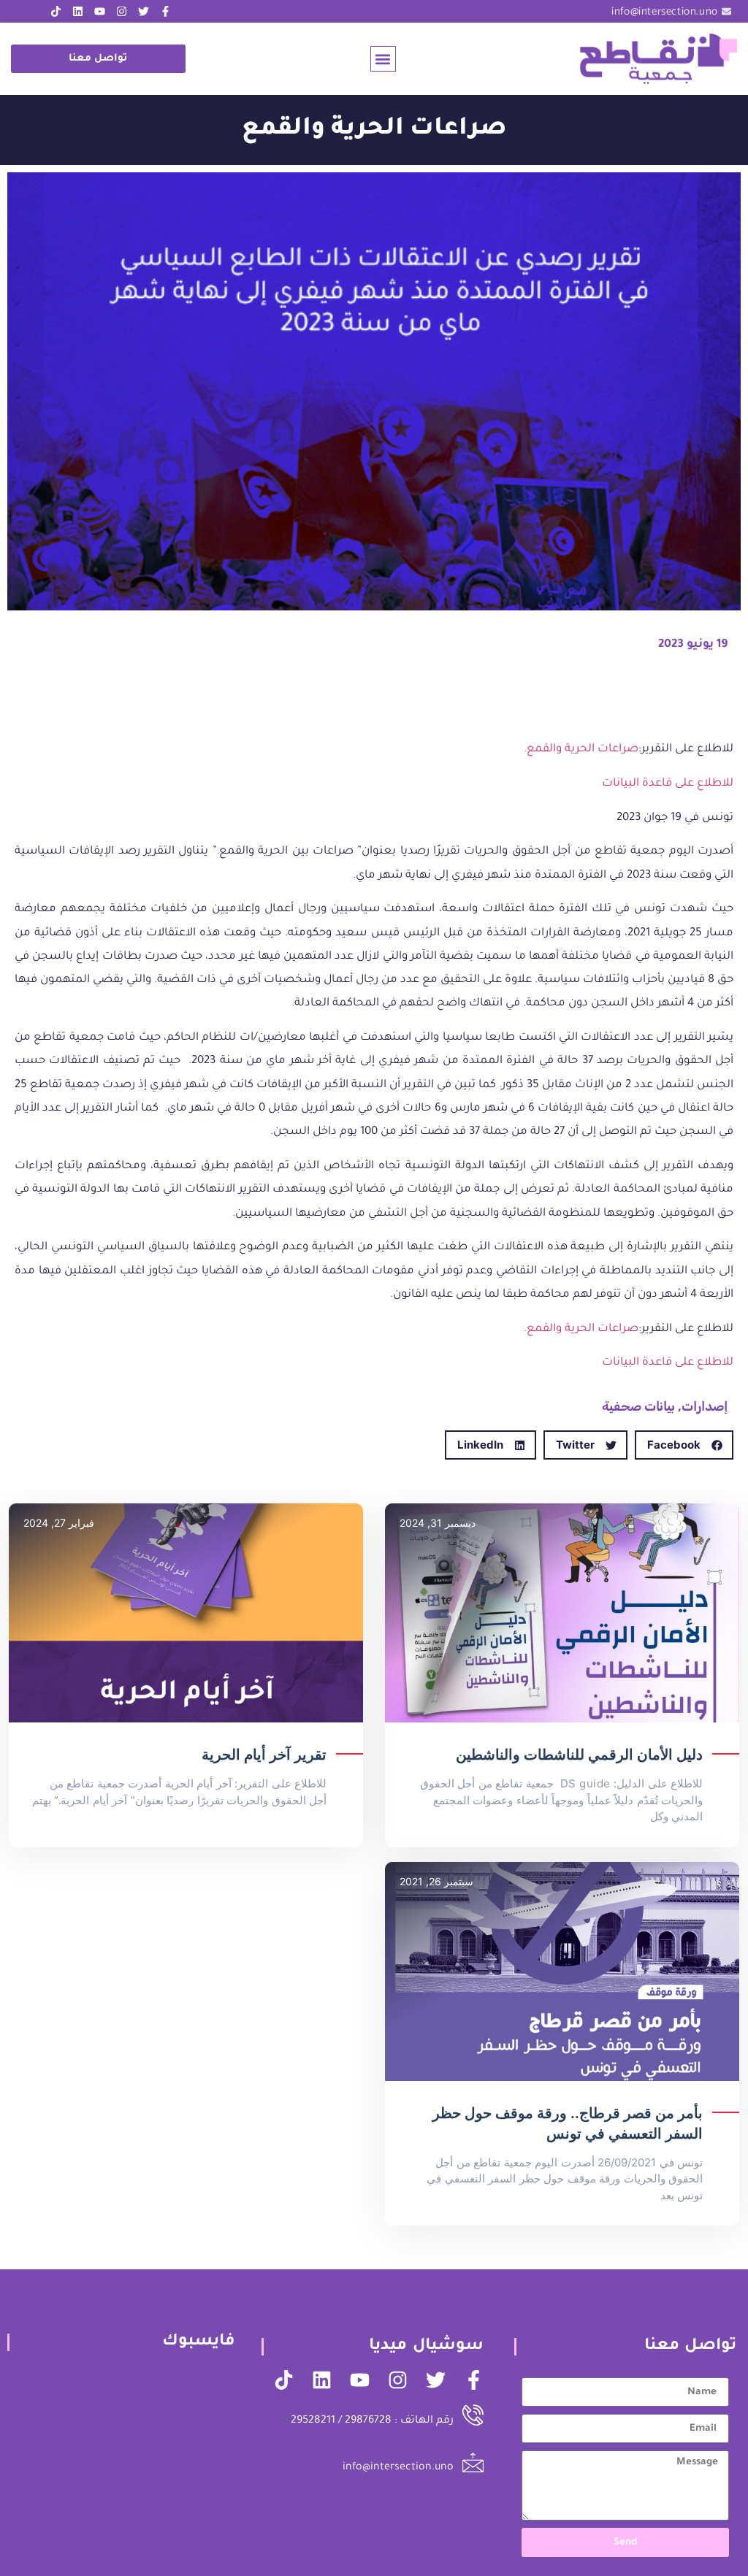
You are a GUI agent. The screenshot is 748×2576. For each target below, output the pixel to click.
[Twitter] (144, 11)
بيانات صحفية (638, 1406)
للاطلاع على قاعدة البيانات (668, 784)
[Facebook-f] (165, 11)
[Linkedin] (78, 11)
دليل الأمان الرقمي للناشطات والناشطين (579, 1755)
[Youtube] (100, 11)
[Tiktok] (56, 11)
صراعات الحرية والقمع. (581, 750)
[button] (383, 59)
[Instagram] (122, 11)
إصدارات (705, 1406)
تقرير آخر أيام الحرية (264, 1755)
